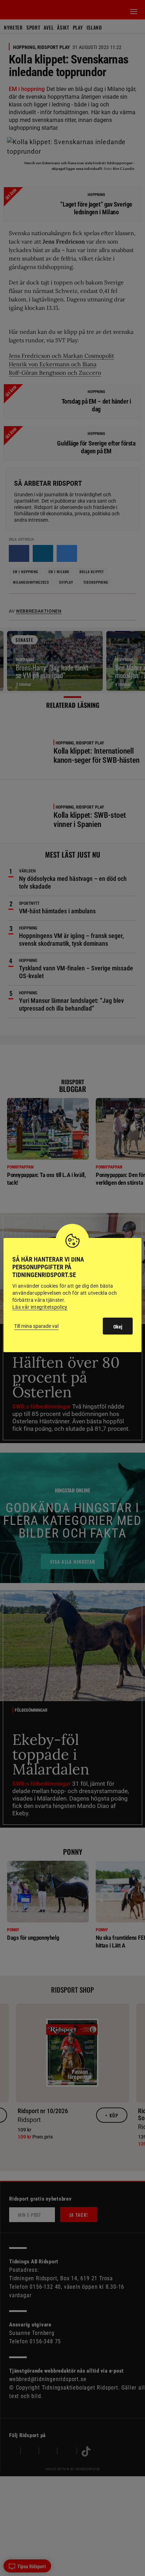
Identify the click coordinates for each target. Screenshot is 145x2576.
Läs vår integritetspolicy (40, 1307)
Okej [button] (118, 1327)
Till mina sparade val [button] (36, 1326)
